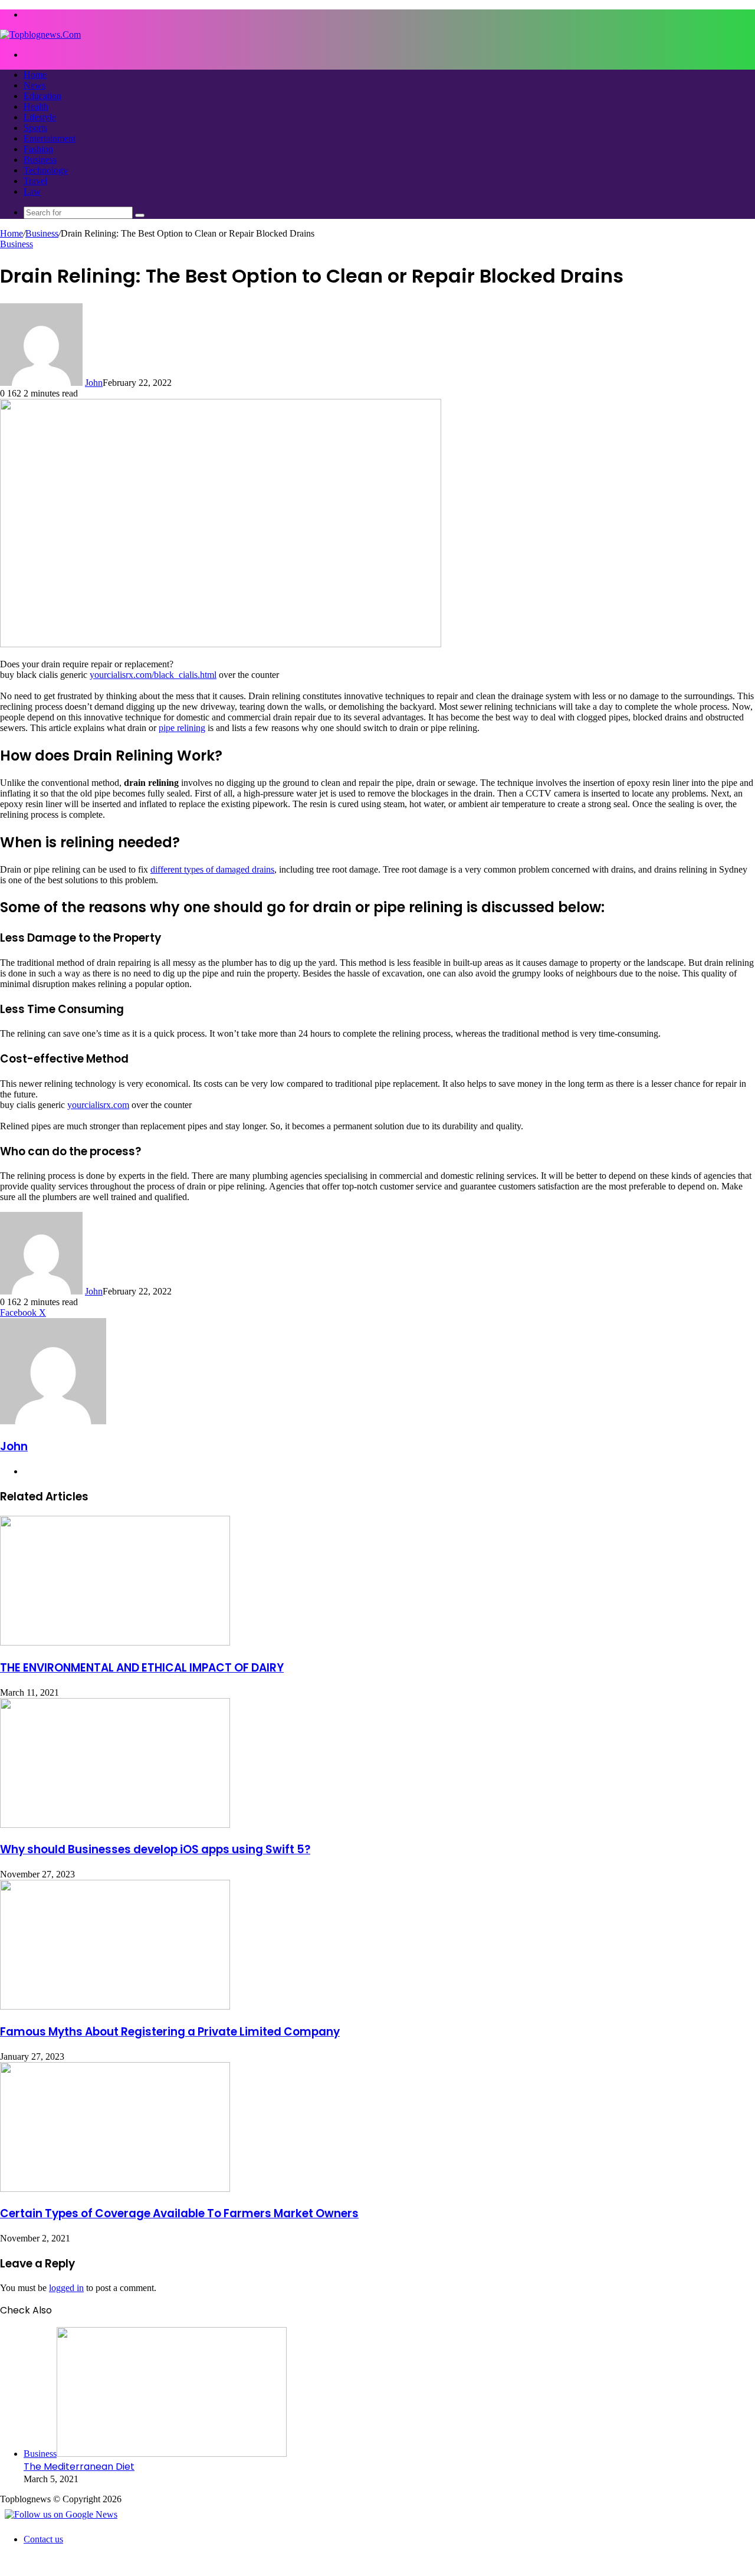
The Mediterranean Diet (79, 2467)
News (35, 85)
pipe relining (182, 728)
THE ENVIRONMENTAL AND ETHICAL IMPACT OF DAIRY (142, 1668)
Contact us (43, 2539)
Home (35, 75)
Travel (35, 181)
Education (42, 96)
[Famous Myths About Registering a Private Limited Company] (115, 2006)
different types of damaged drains (212, 869)
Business (40, 160)
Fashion (38, 149)
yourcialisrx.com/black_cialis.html (153, 675)
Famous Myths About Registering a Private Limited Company (170, 2032)
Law (32, 191)
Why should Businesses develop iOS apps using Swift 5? (155, 1849)
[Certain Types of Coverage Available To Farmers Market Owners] (115, 2189)
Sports (35, 128)
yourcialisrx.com (98, 1105)
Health (36, 106)
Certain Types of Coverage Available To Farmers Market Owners (179, 2213)
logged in (66, 2288)
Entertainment (50, 138)
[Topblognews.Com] (40, 35)
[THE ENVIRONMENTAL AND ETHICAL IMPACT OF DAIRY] (115, 1642)
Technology (46, 170)
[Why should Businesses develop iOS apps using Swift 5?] (115, 1825)
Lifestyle (40, 117)
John (94, 383)
